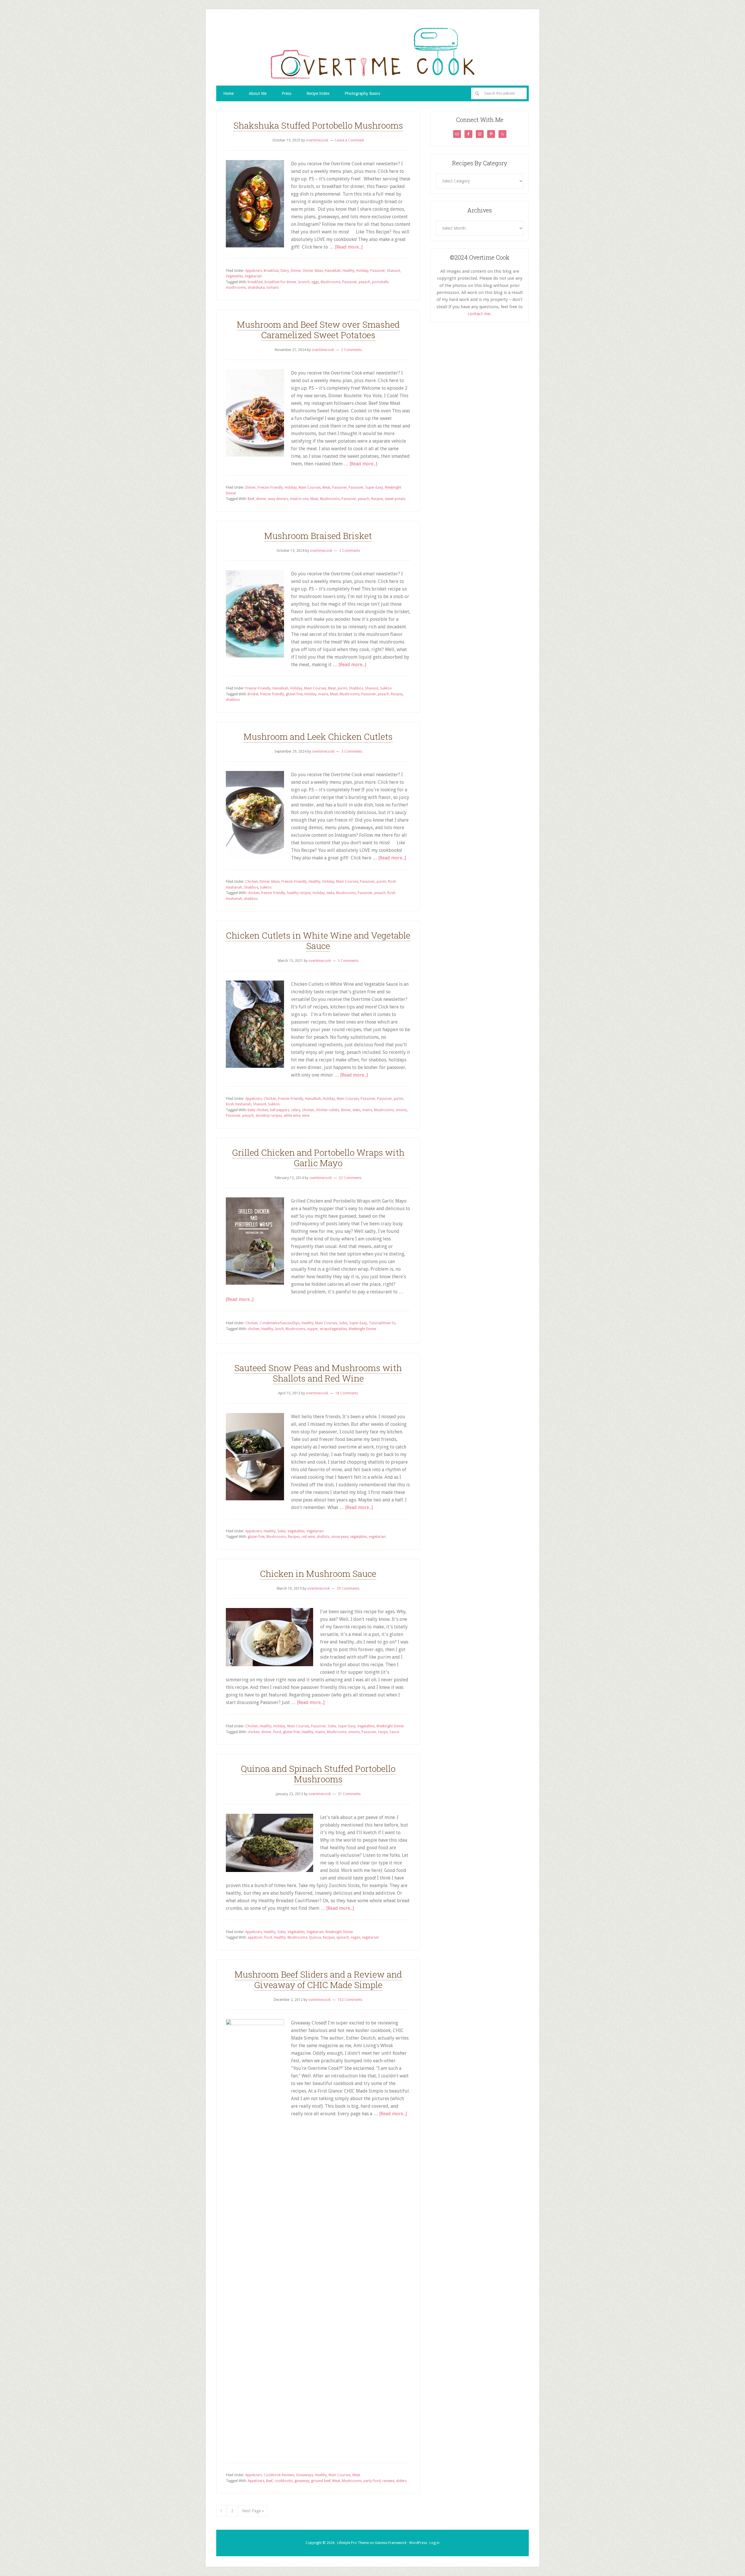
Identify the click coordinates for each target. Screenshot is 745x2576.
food (277, 1732)
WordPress (418, 2543)
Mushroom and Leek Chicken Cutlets (318, 736)
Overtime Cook (372, 53)
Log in (434, 2543)
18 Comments (347, 1393)
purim (342, 688)
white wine (292, 1116)
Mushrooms (331, 282)
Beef (251, 499)
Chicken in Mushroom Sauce (318, 1574)
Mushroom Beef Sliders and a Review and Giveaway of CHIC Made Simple (318, 1980)
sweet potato (395, 499)
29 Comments (348, 1588)
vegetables (359, 1537)
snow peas (340, 1537)
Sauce (394, 1732)
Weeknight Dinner (363, 1329)
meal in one (299, 499)
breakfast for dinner (281, 282)
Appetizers (254, 271)
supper (313, 1329)
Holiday (362, 271)
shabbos (233, 700)
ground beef (321, 2481)
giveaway (302, 2481)
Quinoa (315, 1937)
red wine (308, 1537)
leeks (330, 893)
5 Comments (348, 961)
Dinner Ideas (313, 271)
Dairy (285, 271)
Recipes (377, 499)
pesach (364, 282)
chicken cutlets (327, 1110)
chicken (254, 893)
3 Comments (352, 751)
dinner (261, 499)
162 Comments (350, 2000)
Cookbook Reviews (279, 2475)
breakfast (255, 282)
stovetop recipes (269, 1116)
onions (401, 1110)
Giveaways (305, 2475)
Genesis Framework (391, 2543)
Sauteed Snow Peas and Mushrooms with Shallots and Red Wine (318, 1373)
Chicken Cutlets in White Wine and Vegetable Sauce (318, 940)
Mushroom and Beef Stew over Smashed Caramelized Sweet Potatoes (318, 330)
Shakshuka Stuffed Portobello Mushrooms (318, 125)
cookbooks (284, 2481)
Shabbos (356, 688)
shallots (323, 1537)
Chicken (252, 882)
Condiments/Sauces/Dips (280, 1323)
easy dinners (278, 499)
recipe (383, 1732)
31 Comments (349, 1794)
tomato (273, 288)
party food (372, 2481)
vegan (355, 1937)
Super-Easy (374, 487)
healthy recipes (299, 893)
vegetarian (377, 1537)
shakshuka (256, 288)
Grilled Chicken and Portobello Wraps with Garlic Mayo (318, 1158)
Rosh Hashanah (238, 1104)
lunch (279, 1329)
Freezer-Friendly (270, 487)
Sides (343, 1323)
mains (323, 694)
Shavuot (393, 271)
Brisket (253, 694)
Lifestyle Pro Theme (353, 2543)
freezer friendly (272, 694)
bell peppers (280, 1110)
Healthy (348, 271)
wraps (325, 1329)
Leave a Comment (350, 140)
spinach (343, 1937)
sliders (401, 2481)
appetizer (255, 1937)
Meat (326, 487)
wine (306, 1116)
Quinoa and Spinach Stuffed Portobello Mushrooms (318, 1774)
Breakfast (271, 271)
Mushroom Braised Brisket (318, 536)
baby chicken (258, 1110)
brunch (304, 282)
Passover (378, 271)
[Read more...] (349, 247)
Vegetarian (253, 276)
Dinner (296, 271)
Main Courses (310, 487)
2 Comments (351, 350)
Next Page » (253, 2511)
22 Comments (350, 1178)
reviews (388, 2481)
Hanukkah (333, 271)
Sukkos (386, 688)
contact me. (480, 314)
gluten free (294, 694)
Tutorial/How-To (382, 1323)
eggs (315, 282)
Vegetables (234, 276)
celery (296, 1110)
